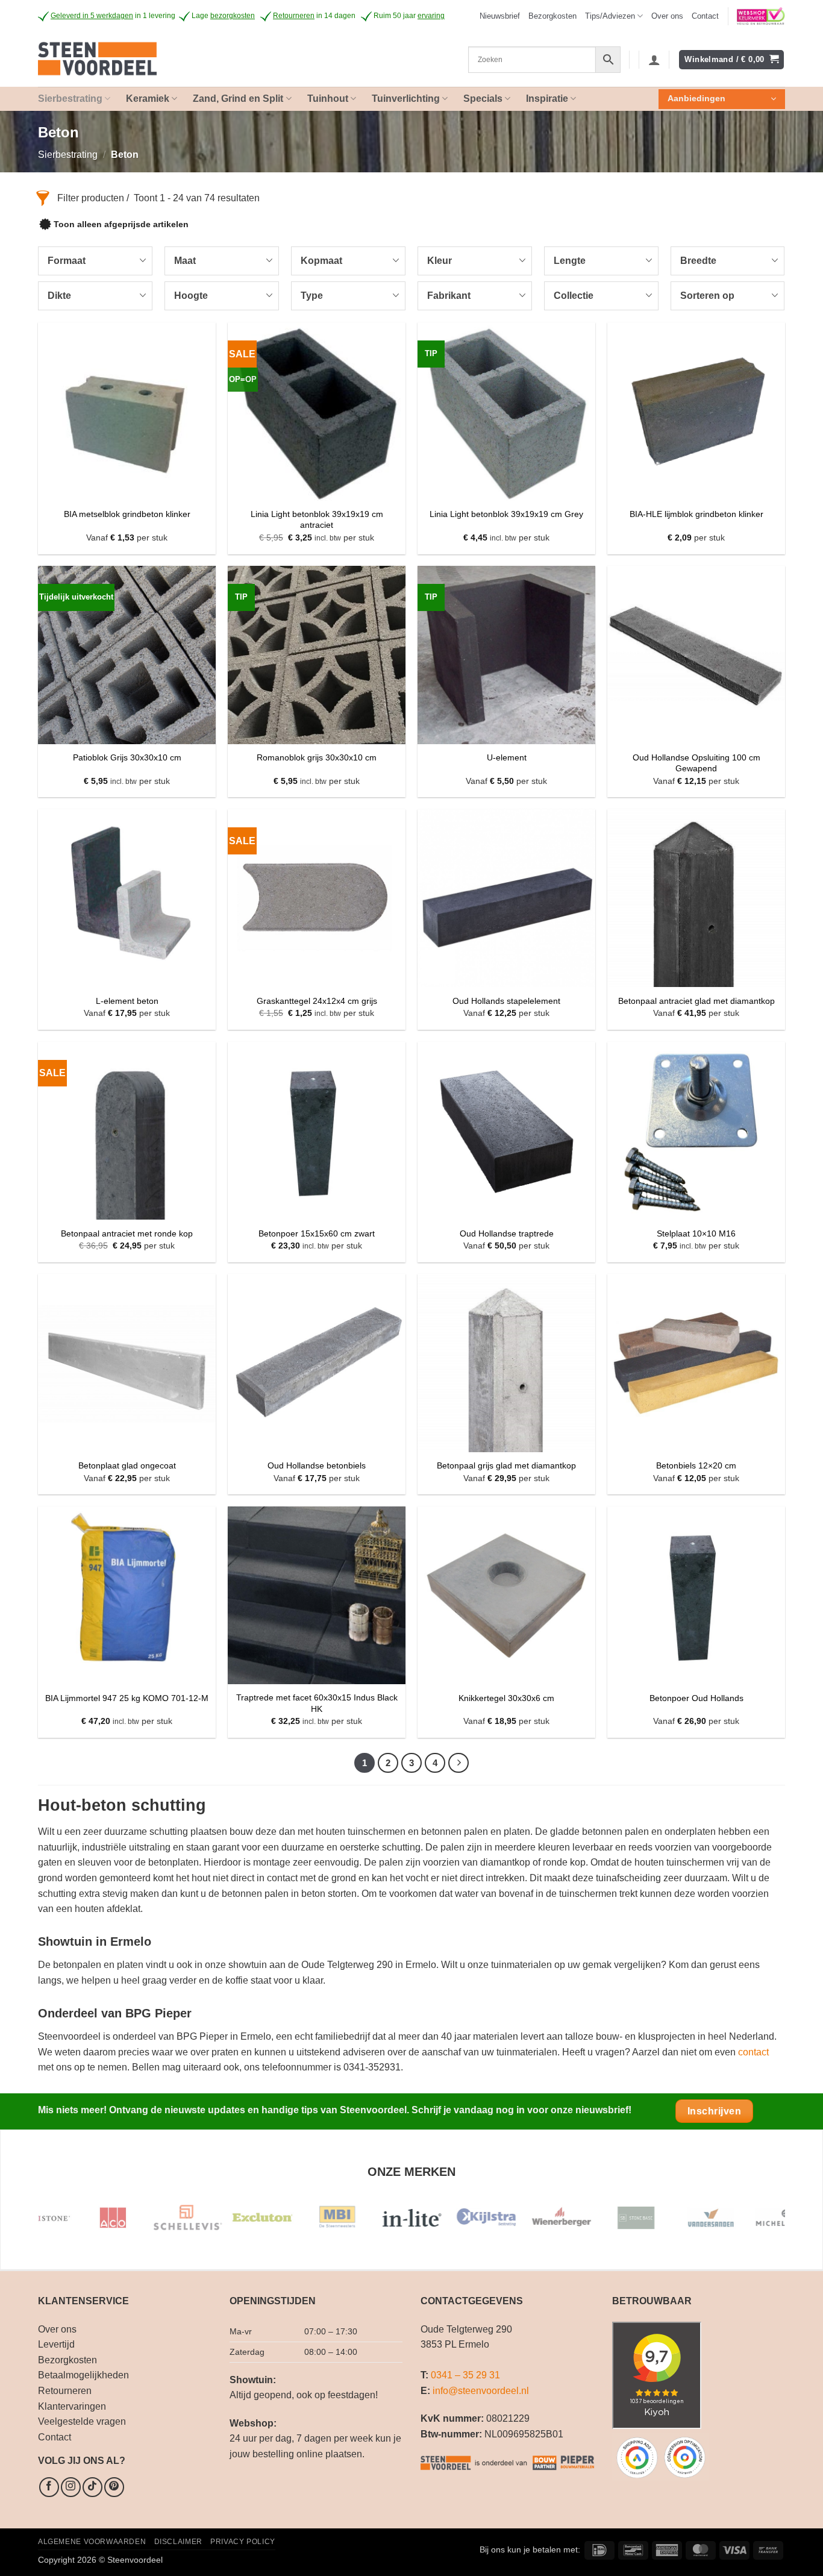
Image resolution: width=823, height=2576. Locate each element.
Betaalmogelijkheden (83, 2375)
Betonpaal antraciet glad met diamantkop (696, 1001)
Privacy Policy (243, 2542)
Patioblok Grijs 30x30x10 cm (127, 757)
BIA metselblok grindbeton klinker (127, 514)
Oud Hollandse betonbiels (317, 1465)
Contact (705, 16)
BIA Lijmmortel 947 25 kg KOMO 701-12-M (127, 1698)
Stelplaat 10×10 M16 (696, 1233)
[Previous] (68, 2223)
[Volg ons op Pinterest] (114, 2487)
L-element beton (127, 1001)
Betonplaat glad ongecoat (127, 1465)
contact (753, 2052)
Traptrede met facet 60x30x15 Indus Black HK (317, 1703)
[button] (500, 16)
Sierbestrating (68, 155)
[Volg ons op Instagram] (71, 2487)
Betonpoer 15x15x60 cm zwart (317, 1233)
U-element (507, 757)
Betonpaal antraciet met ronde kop (127, 1233)
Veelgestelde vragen (82, 2421)
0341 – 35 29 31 (465, 2375)
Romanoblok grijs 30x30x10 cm (317, 757)
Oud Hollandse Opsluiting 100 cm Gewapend (696, 763)
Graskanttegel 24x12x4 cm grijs (317, 1001)
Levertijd (56, 2344)
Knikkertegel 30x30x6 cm (506, 1698)
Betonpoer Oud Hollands (696, 1698)
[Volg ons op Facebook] (49, 2487)
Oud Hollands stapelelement (506, 1001)
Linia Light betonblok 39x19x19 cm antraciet (317, 520)
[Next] (755, 2223)
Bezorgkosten (552, 16)
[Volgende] (458, 1763)
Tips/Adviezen (610, 16)
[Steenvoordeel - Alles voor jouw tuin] (139, 60)
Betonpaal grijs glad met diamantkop (506, 1465)
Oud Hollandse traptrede (507, 1233)
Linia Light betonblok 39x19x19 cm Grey (506, 514)
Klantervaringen (72, 2406)
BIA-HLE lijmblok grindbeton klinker (696, 514)
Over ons (667, 16)
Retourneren (65, 2391)
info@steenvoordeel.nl (481, 2391)
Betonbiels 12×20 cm (696, 1465)
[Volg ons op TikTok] (92, 2487)
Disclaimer (178, 2542)
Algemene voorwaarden (92, 2542)
